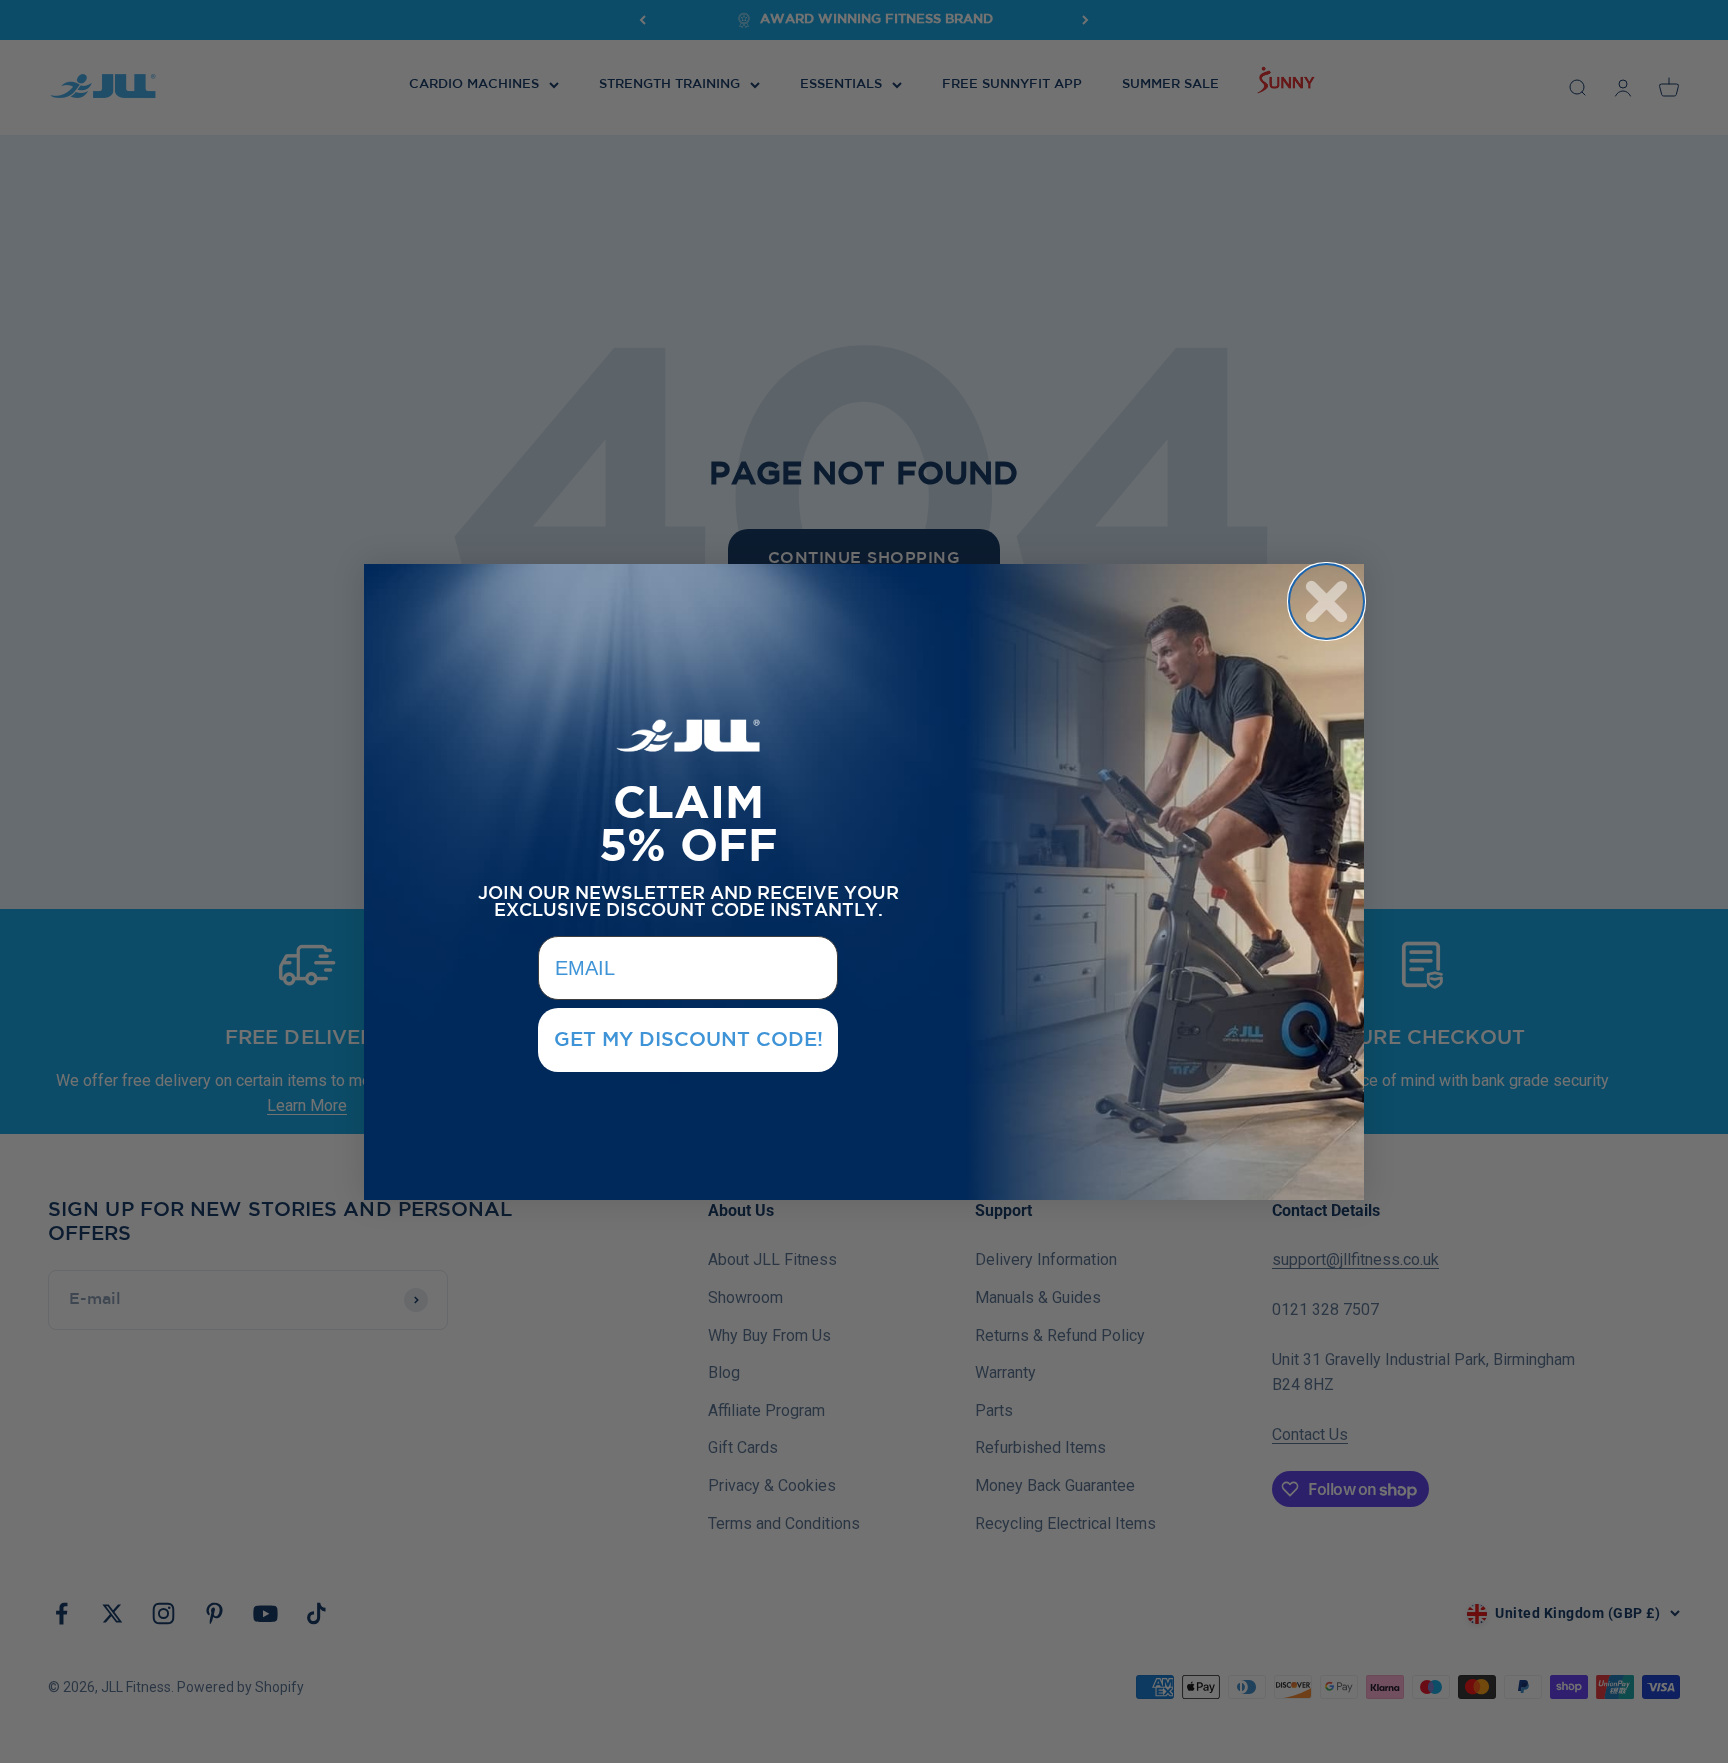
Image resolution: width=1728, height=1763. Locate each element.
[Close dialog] (1326, 601)
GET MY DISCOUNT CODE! (688, 1040)
